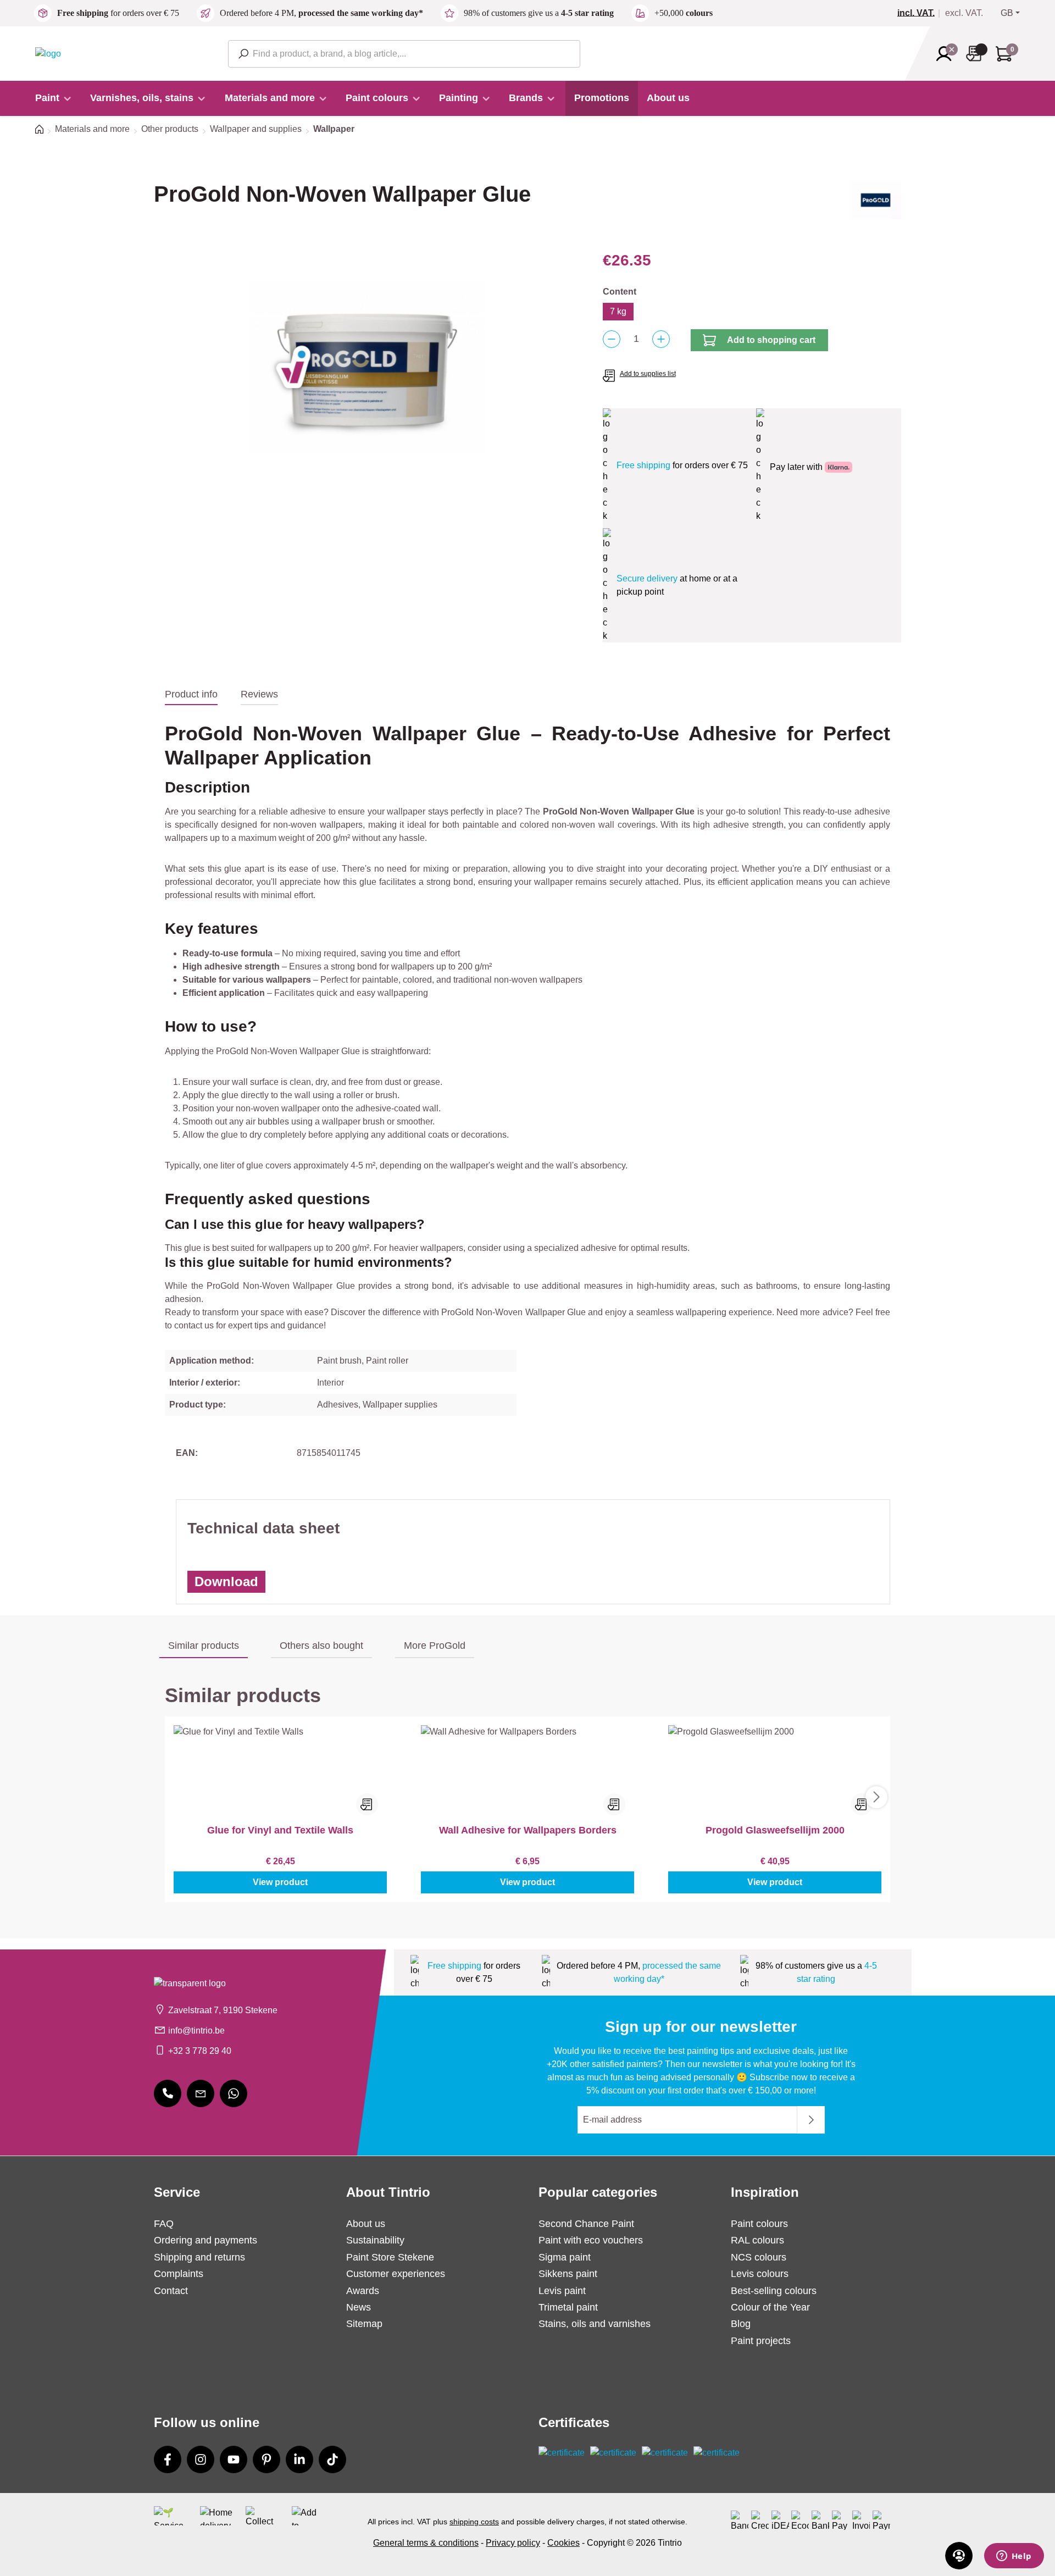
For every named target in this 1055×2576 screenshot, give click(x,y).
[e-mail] (201, 2093)
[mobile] (168, 2093)
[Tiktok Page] (332, 2459)
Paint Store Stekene (390, 2257)
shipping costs (474, 2522)
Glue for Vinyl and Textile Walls (280, 1830)
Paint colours (759, 2224)
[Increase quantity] (661, 339)
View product (280, 1882)
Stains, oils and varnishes (595, 2324)
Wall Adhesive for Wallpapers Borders (528, 1830)
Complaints (179, 2274)
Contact (171, 2291)
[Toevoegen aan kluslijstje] (367, 1804)
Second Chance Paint (586, 2224)
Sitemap (364, 2324)
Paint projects (761, 2341)
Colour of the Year (770, 2307)
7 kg (618, 311)
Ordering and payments (206, 2240)
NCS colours (759, 2257)
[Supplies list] (977, 54)
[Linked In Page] (299, 2459)
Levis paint (562, 2291)
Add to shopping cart (771, 340)
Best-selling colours (774, 2291)
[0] (920, 13)
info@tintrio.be (196, 2031)
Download (226, 1581)
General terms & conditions (426, 2543)
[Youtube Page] (234, 2459)
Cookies (563, 2543)
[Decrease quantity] (612, 339)
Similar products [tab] (204, 1646)
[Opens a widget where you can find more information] (1014, 2557)
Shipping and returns (199, 2257)
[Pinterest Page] (266, 2459)
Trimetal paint (568, 2307)
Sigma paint (565, 2257)
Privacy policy (513, 2543)
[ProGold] (876, 204)
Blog (741, 2324)
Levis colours (760, 2274)
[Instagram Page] (201, 2459)
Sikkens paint (568, 2274)
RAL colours (757, 2240)
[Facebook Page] (168, 2459)
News (359, 2307)
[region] (367, 367)
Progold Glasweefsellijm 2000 (775, 1830)
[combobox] (404, 54)
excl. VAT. (964, 13)
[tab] (191, 695)
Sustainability (375, 2240)
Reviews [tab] (259, 694)
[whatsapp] (234, 2093)
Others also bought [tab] (321, 1646)
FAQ (164, 2224)
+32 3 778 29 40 (200, 2051)
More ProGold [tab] (435, 1646)
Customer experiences (396, 2274)
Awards (363, 2291)
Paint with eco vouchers (591, 2240)
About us (366, 2224)
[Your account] (947, 54)
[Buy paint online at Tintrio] (48, 53)
